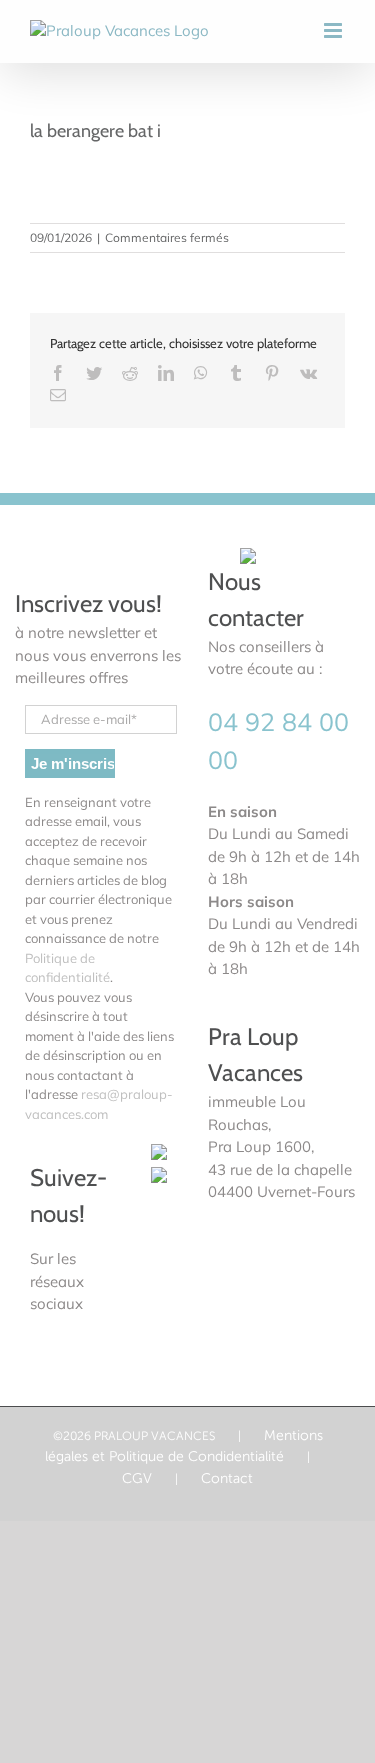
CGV (137, 1478)
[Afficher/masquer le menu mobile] (334, 30)
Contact (227, 1478)
